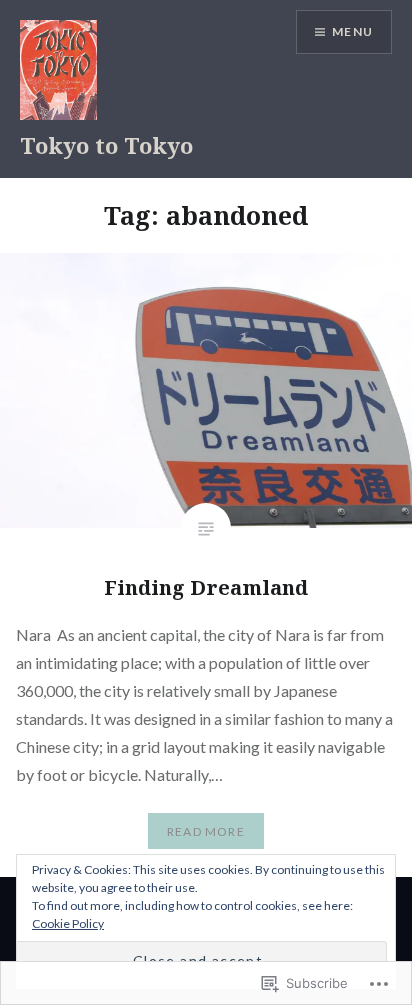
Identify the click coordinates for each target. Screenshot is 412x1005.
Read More (206, 831)
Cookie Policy (68, 923)
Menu (352, 31)
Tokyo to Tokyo (106, 145)
